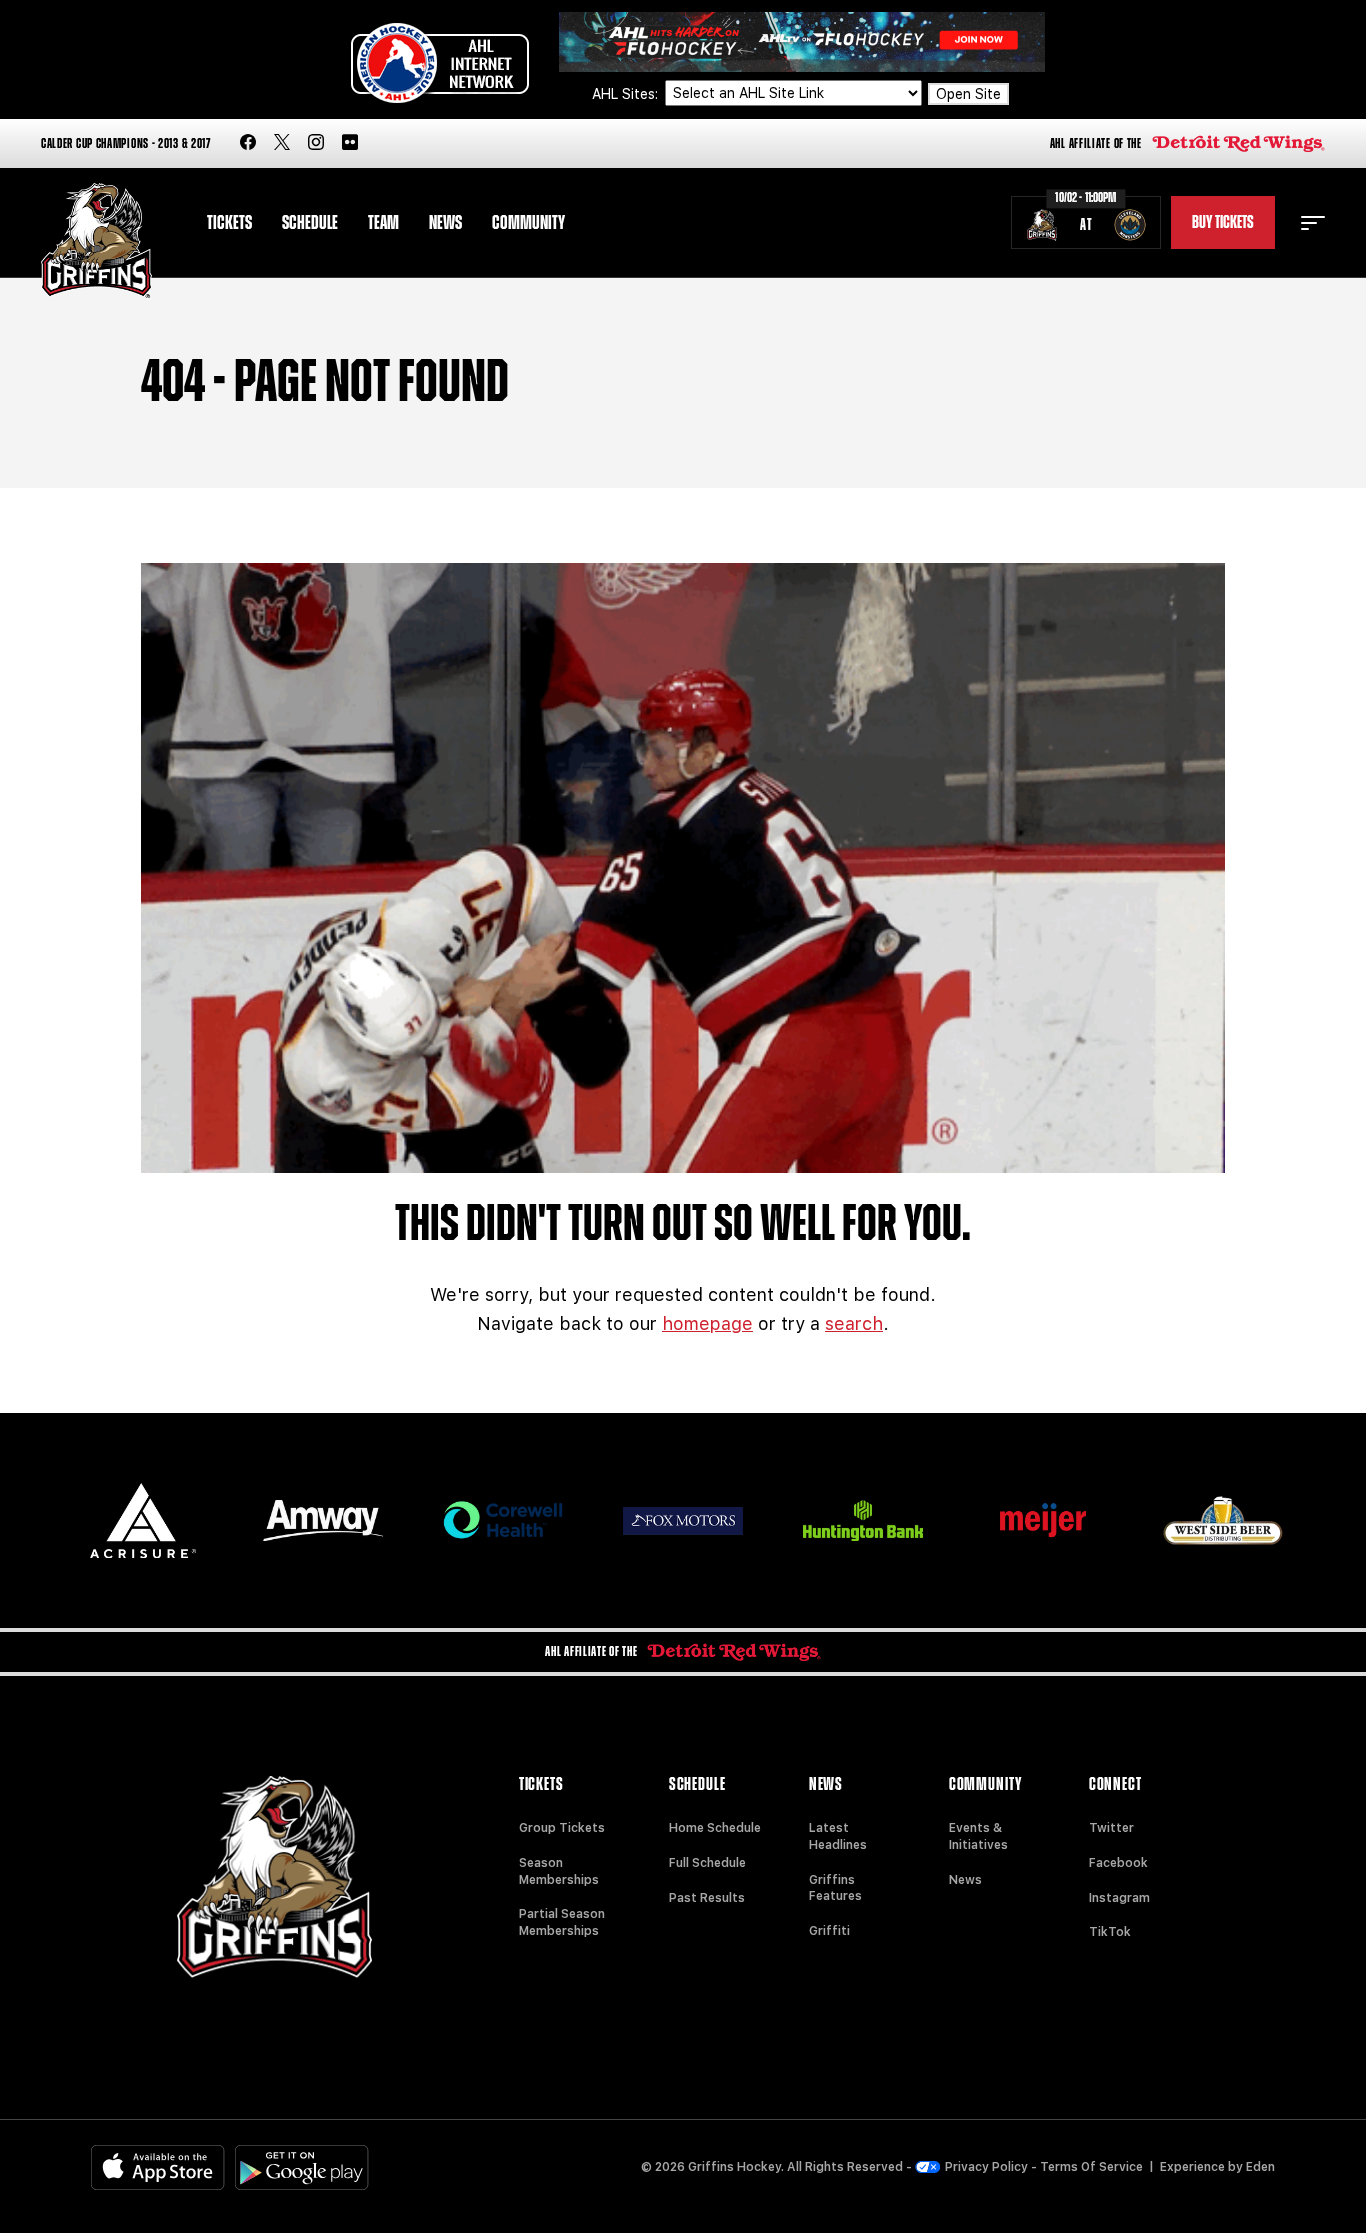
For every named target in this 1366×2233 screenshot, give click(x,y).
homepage (707, 1323)
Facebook (1118, 1863)
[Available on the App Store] (158, 2167)
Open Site (968, 94)
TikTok (1110, 1932)
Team (383, 223)
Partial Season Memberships (562, 1922)
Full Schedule (707, 1863)
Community (528, 223)
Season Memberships (559, 1871)
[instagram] (316, 143)
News (445, 223)
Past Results (707, 1898)
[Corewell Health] (503, 1520)
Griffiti (829, 1931)
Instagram (1119, 1898)
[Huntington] (863, 1520)
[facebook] (248, 143)
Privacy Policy (986, 2167)
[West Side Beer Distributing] (1223, 1520)
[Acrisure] (143, 1520)
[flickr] (350, 143)
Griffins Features (835, 1888)
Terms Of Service (1091, 2167)
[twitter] (282, 143)
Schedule (310, 223)
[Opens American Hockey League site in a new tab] (440, 63)
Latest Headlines (838, 1836)
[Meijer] (1043, 1520)
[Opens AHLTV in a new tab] (802, 40)
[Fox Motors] (683, 1521)
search (854, 1323)
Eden (1260, 2167)
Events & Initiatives (978, 1836)
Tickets (229, 223)
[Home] (96, 240)
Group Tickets (562, 1828)
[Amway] (323, 1520)
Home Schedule (715, 1828)
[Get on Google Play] (302, 2167)
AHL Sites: (627, 94)
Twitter (1111, 1828)
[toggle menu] (1313, 223)
